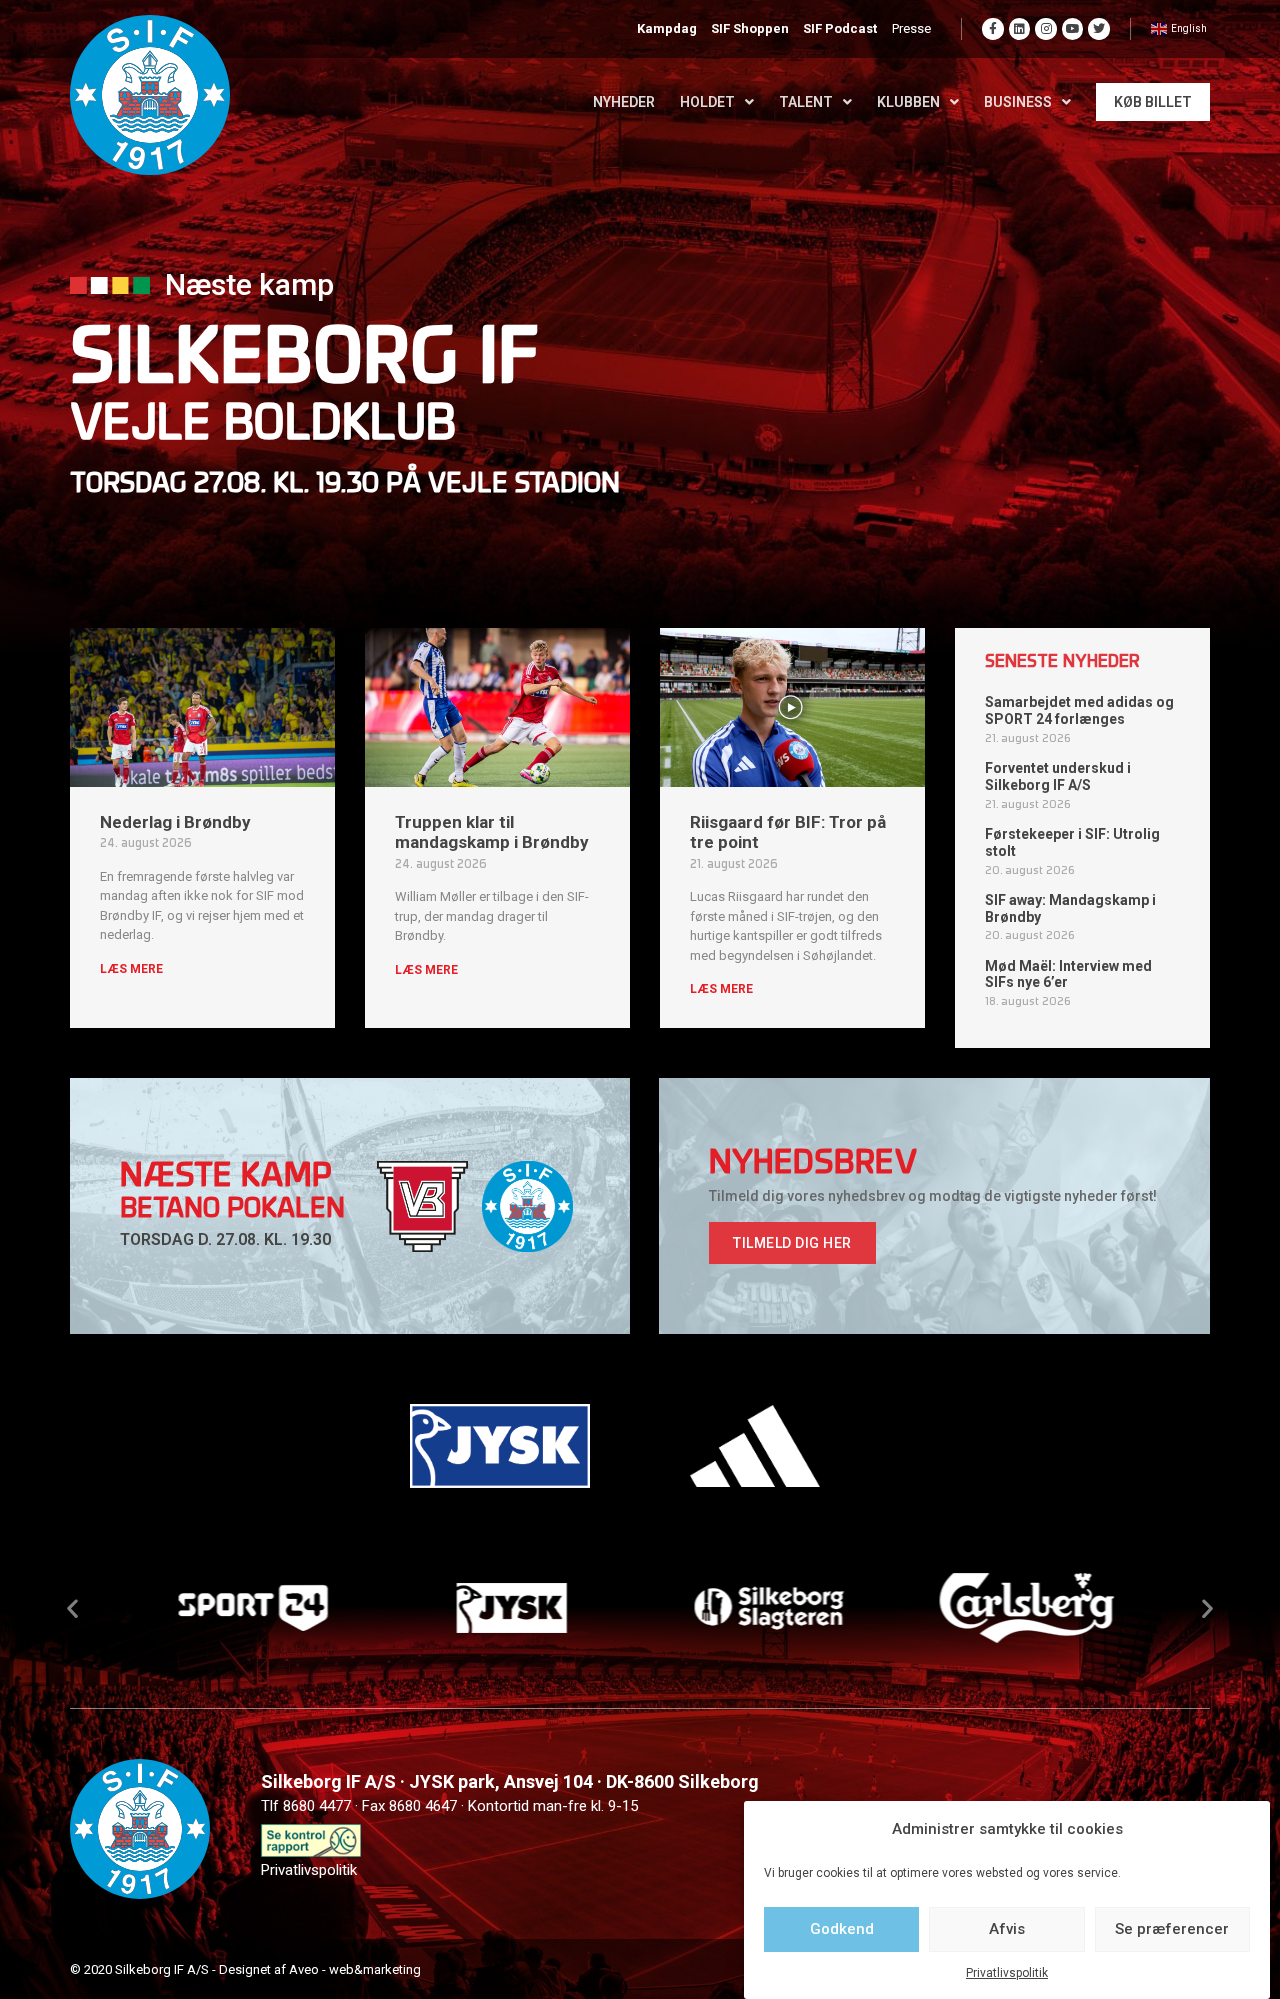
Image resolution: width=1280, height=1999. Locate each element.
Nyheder (624, 102)
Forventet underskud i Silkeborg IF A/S (1058, 776)
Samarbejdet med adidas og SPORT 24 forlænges (1079, 710)
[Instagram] (1046, 29)
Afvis (1007, 1929)
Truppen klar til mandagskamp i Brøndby (492, 832)
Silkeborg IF (305, 362)
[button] (792, 1243)
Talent (806, 102)
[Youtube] (1073, 29)
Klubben (908, 102)
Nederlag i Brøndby (175, 822)
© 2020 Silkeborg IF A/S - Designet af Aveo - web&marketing (245, 1969)
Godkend (842, 1929)
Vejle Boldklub (263, 426)
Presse (911, 28)
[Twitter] (1099, 29)
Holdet (707, 102)
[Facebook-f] (993, 29)
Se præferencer (1172, 1929)
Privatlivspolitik (1007, 1973)
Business (1018, 102)
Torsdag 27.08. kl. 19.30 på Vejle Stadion (345, 485)
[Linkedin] (1020, 29)
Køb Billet (1153, 102)
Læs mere (131, 969)
